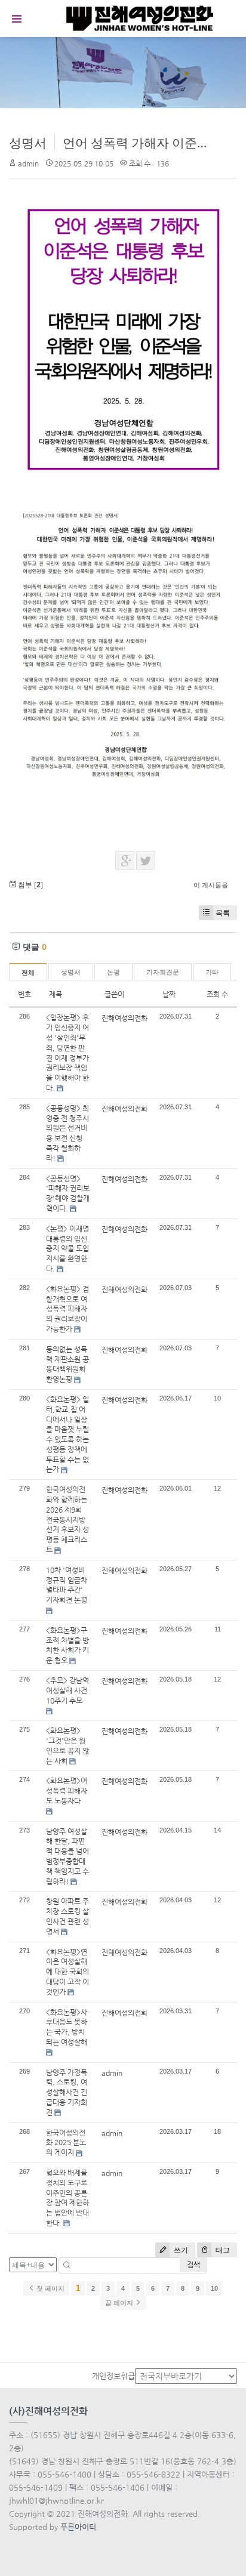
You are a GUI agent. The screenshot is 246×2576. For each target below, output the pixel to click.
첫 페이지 (50, 2288)
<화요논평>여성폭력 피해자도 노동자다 (67, 1791)
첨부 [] (30, 885)
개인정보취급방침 (121, 2376)
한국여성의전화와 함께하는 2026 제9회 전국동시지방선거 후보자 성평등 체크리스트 (67, 1520)
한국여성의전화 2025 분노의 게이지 (66, 2143)
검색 (193, 2265)
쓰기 (180, 2250)
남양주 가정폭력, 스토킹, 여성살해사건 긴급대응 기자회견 (67, 2092)
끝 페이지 (120, 2303)
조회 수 (217, 994)
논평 (113, 972)
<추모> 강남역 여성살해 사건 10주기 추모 (67, 1690)
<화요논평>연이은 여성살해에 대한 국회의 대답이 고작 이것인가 (67, 1972)
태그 (222, 2250)
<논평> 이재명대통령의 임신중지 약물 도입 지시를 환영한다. (67, 1249)
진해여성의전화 (124, 1018)
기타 (212, 972)
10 (214, 2288)
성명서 (28, 143)
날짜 (169, 994)
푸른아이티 (78, 2527)
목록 (223, 913)
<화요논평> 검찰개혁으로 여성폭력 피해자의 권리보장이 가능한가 (67, 1309)
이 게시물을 (211, 885)
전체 (28, 973)
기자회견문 (163, 972)
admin (28, 163)
